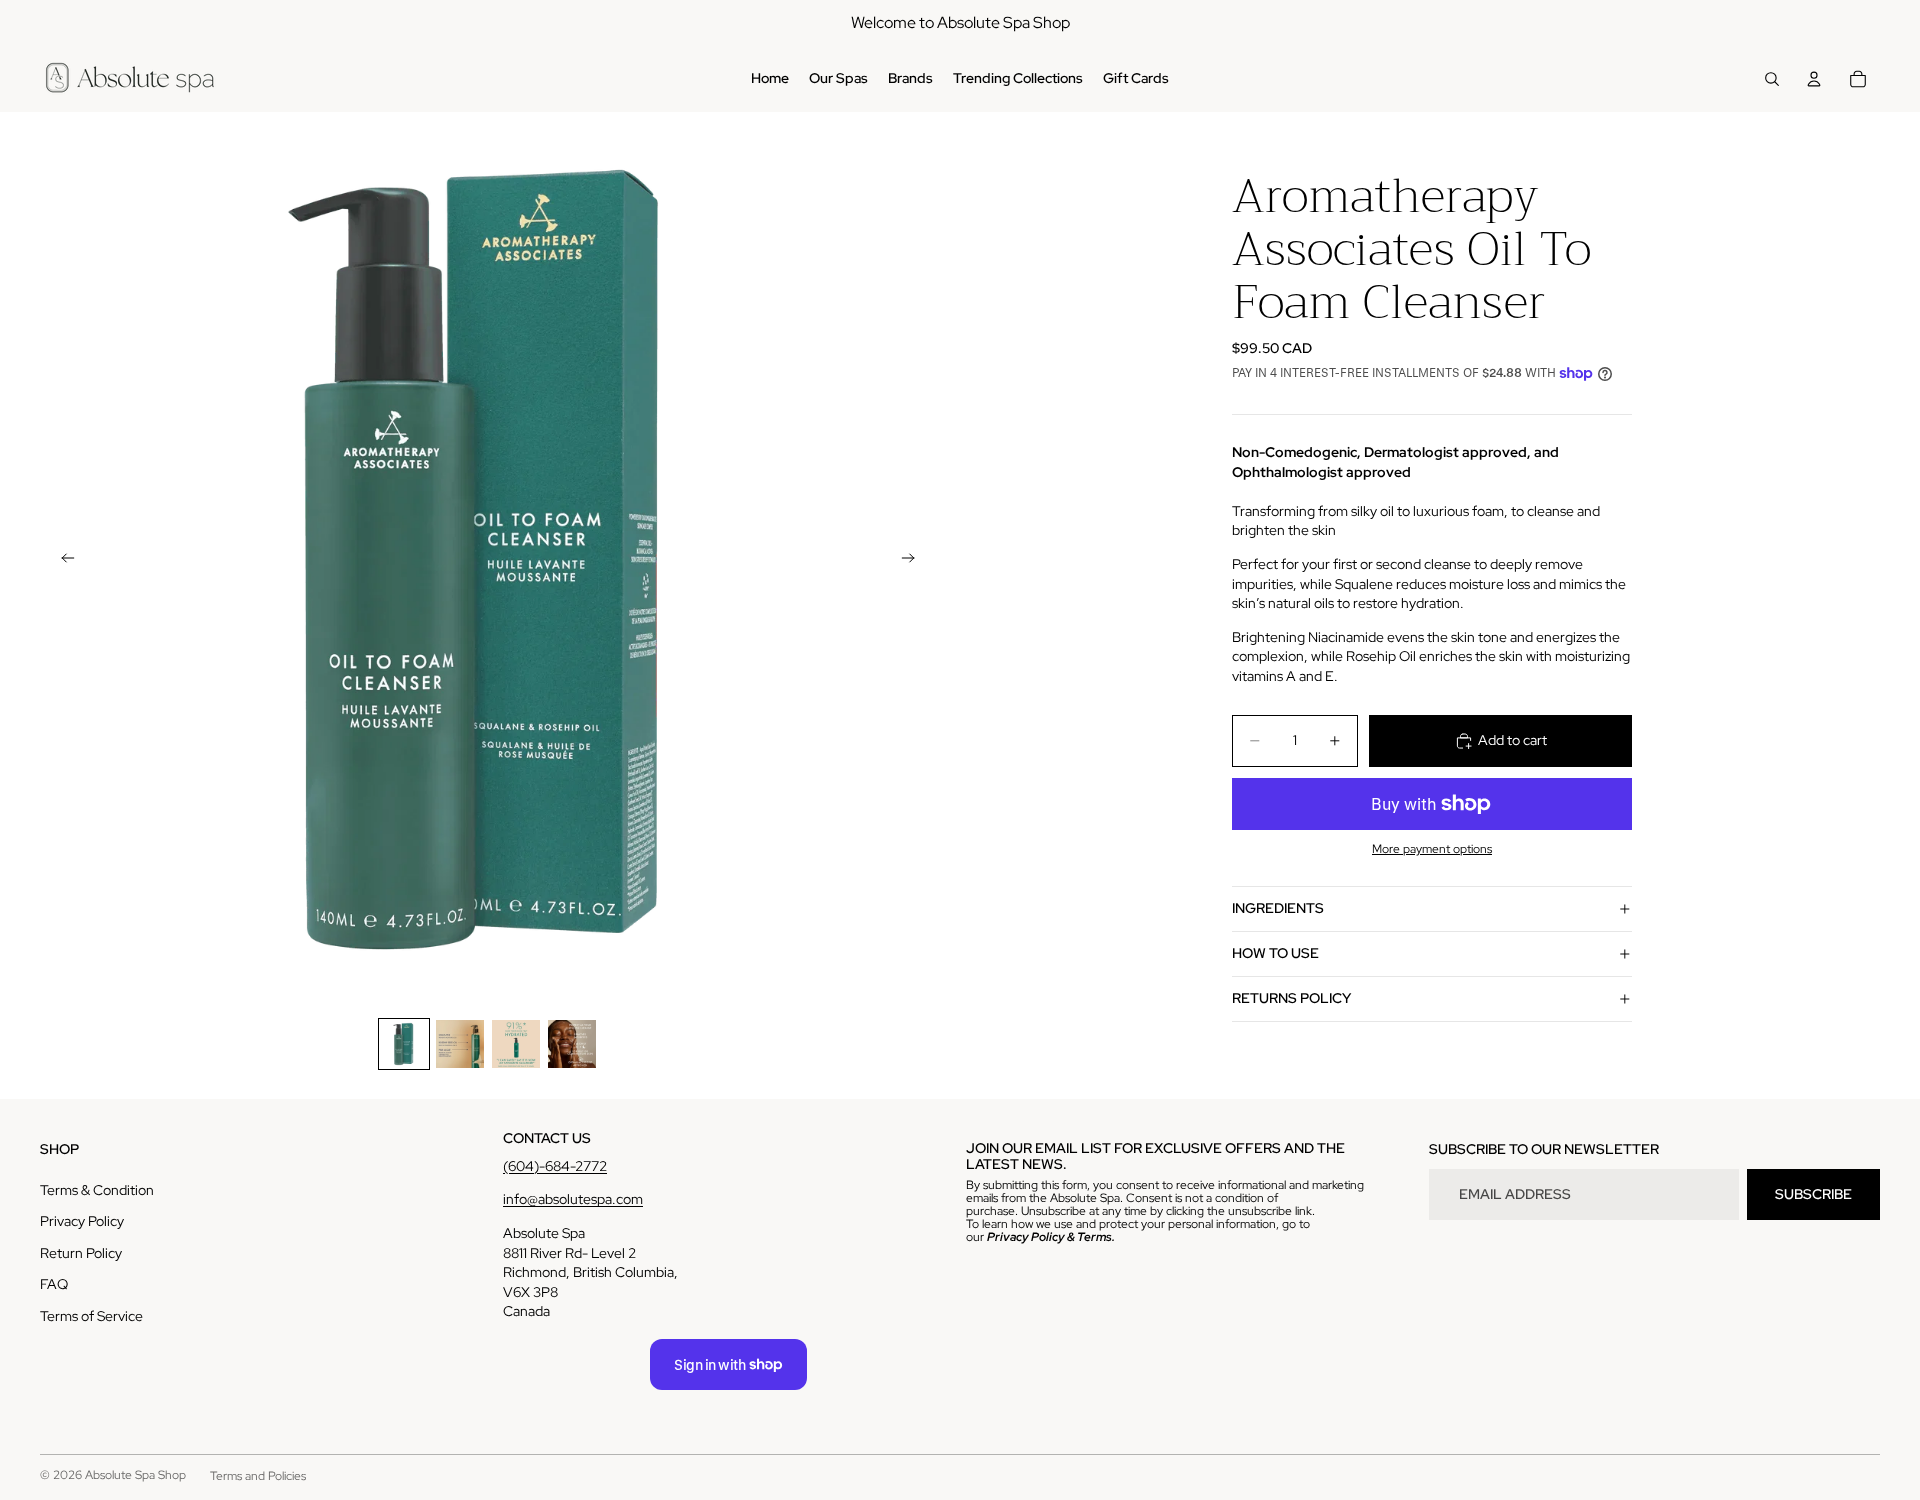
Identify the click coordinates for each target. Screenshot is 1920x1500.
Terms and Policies (258, 1476)
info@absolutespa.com (573, 1199)
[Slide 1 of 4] (404, 1044)
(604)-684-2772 (555, 1166)
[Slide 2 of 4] (460, 1044)
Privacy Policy (82, 1221)
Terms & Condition (97, 1190)
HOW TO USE (1275, 953)
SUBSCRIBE (1813, 1194)
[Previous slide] (62, 560)
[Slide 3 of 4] (516, 1044)
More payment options (1432, 849)
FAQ (54, 1284)
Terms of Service (91, 1316)
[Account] (1814, 79)
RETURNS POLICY (1291, 998)
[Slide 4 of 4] (572, 1044)
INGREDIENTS (1278, 908)
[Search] (1772, 79)
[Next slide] (914, 560)
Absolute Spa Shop (135, 1475)
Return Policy (81, 1253)
